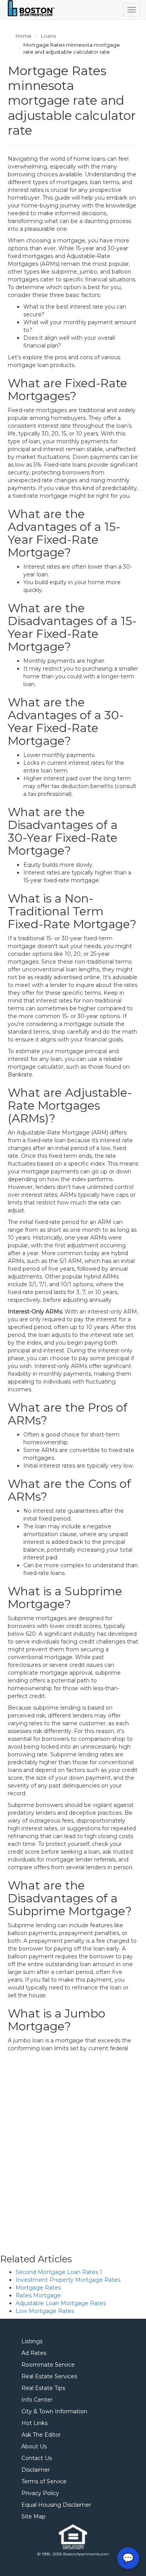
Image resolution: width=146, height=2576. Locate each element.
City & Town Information (54, 2411)
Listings (32, 2341)
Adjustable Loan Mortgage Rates (61, 2303)
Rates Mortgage (38, 2295)
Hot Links (34, 2423)
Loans (48, 36)
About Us (34, 2446)
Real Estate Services (49, 2376)
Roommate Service (48, 2365)
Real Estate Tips (43, 2388)
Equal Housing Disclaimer (56, 2505)
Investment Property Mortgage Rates (68, 2280)
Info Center (37, 2400)
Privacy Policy (40, 2493)
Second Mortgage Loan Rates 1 (59, 2272)
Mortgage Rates (38, 2288)
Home (24, 36)
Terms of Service (44, 2481)
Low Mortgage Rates (45, 2311)
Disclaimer (36, 2470)
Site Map (33, 2516)
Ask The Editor (41, 2435)
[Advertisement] (73, 2145)
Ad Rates (34, 2353)
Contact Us (37, 2458)
